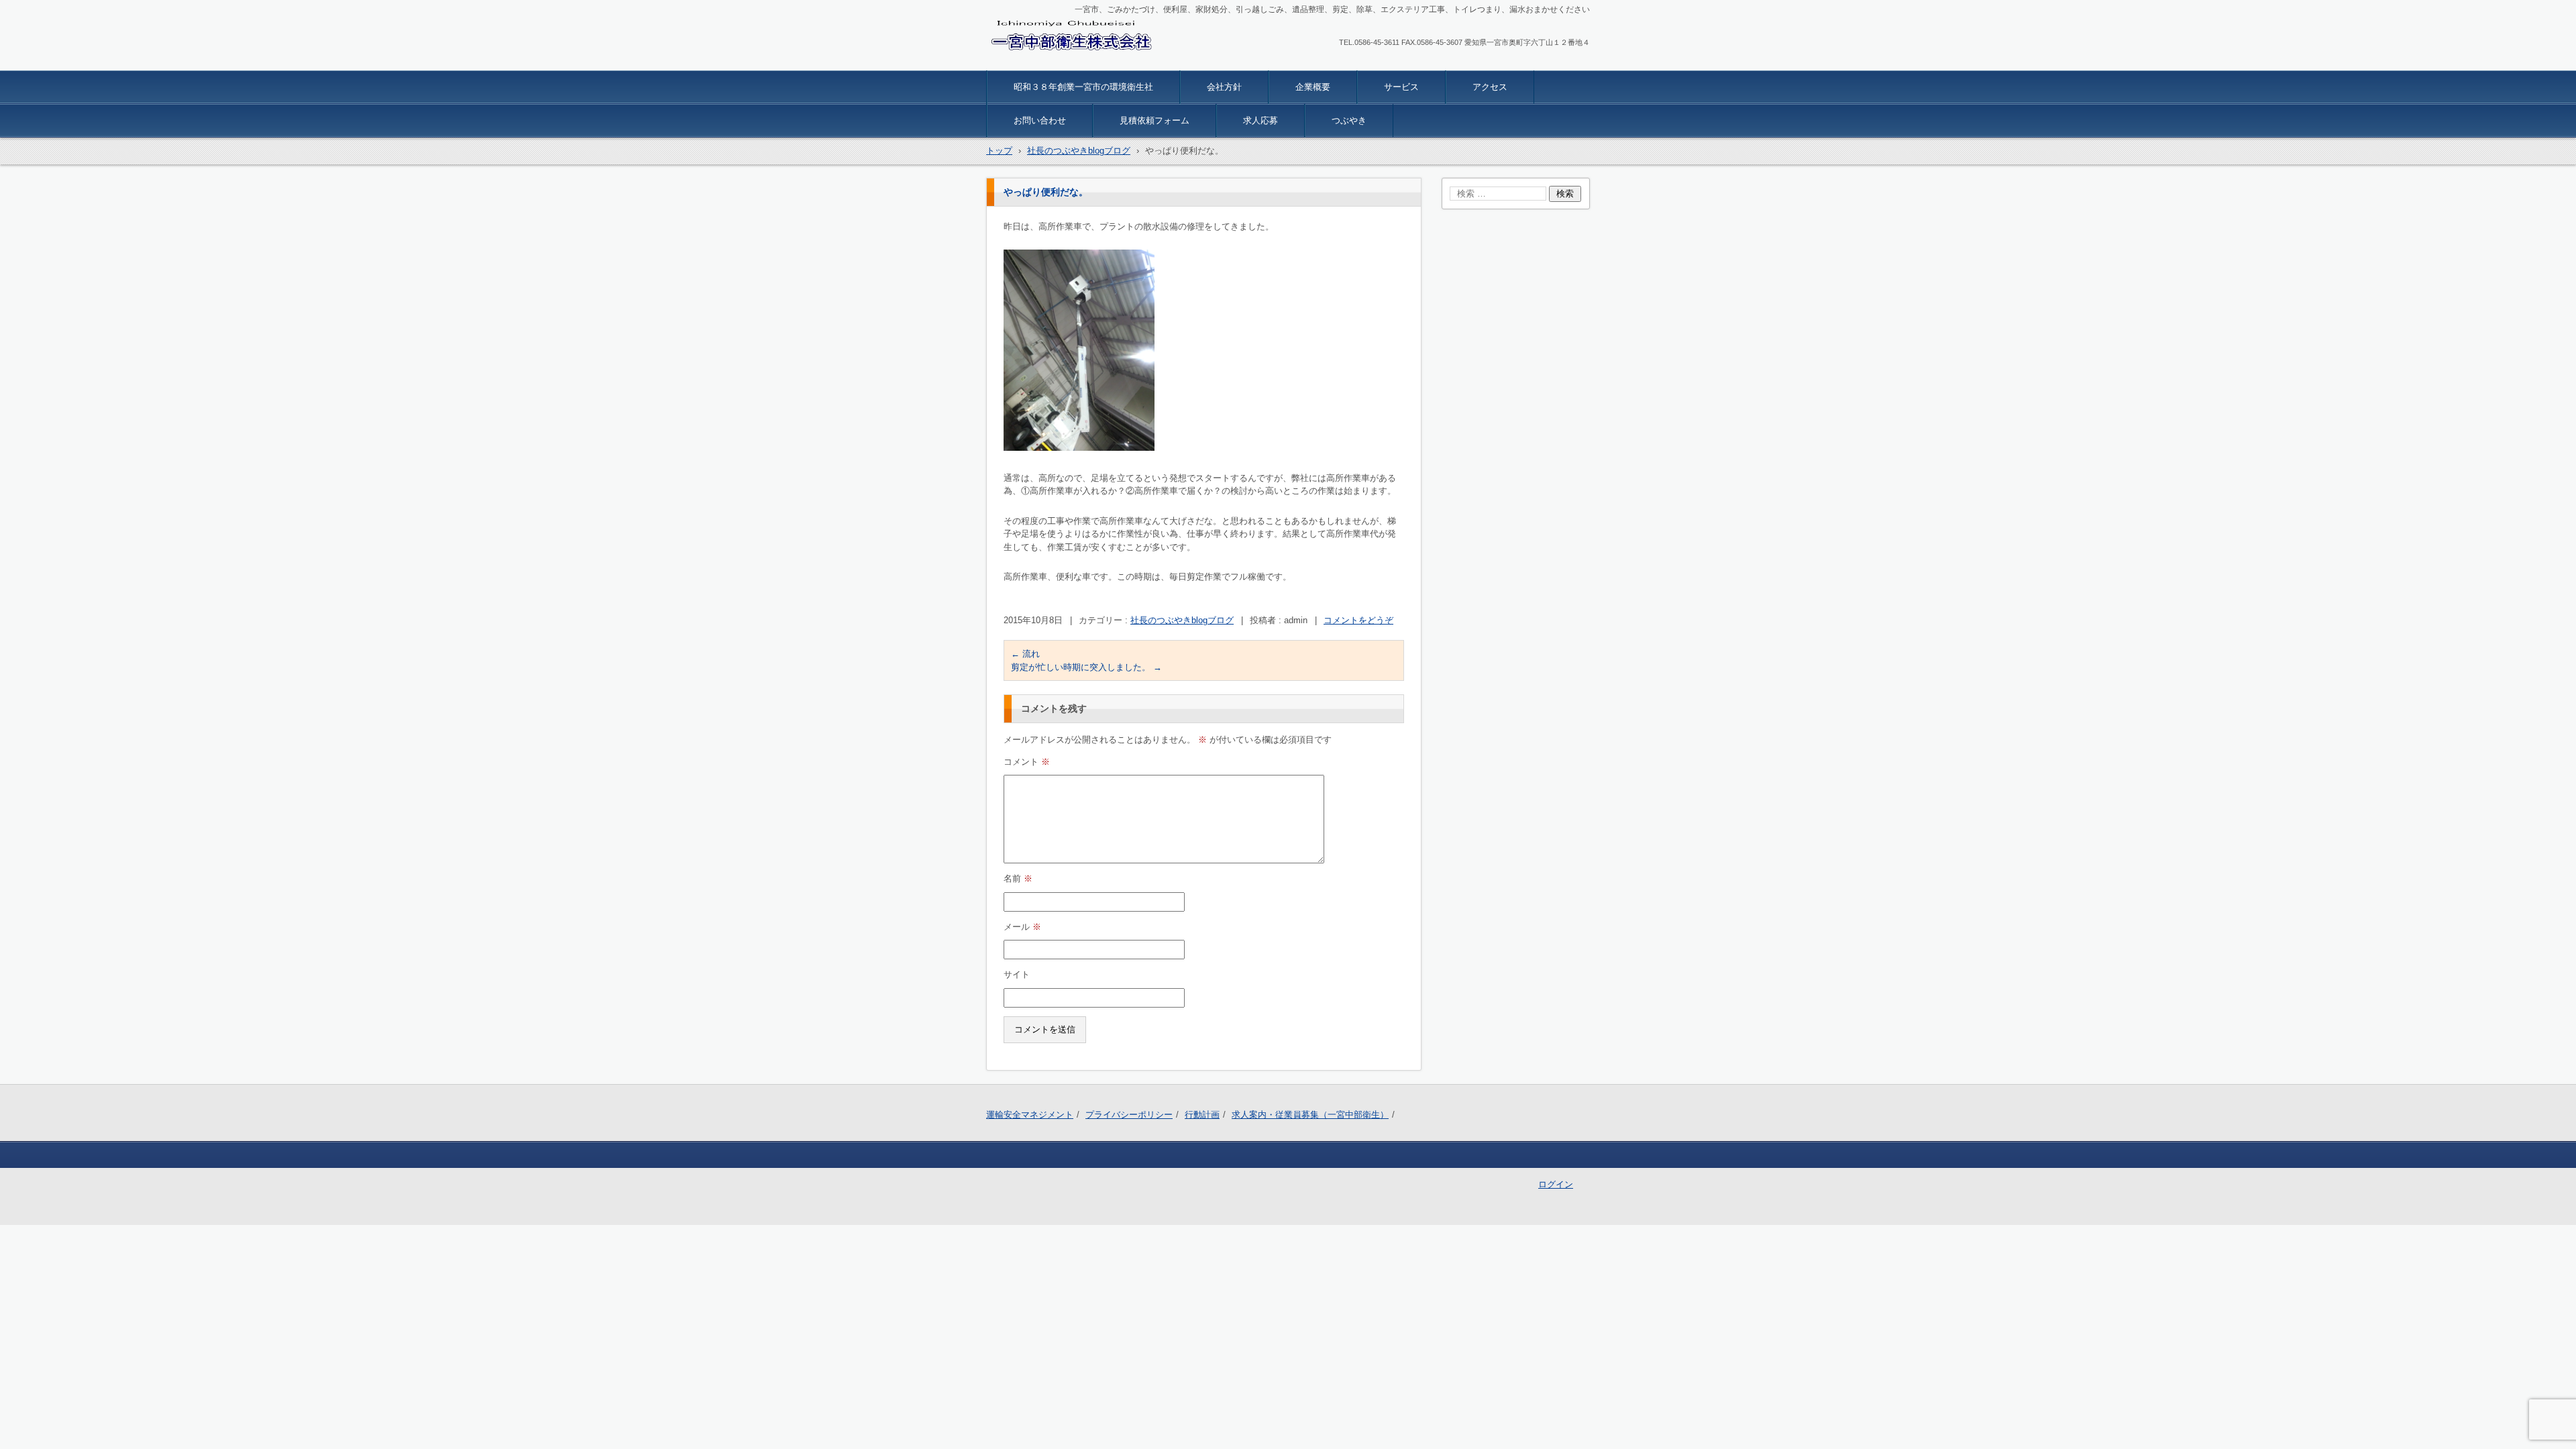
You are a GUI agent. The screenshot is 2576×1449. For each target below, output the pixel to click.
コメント (1027, 762)
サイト (1017, 974)
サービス (1401, 87)
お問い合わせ (1040, 120)
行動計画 (1202, 1115)
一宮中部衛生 (1025, 62)
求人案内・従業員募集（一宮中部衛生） (1310, 1115)
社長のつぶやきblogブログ (1182, 620)
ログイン (1556, 1184)
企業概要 (1313, 87)
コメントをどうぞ (1358, 620)
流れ (1025, 654)
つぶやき (1349, 120)
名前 (1018, 878)
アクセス (1490, 87)
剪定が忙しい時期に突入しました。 (1086, 667)
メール (1022, 927)
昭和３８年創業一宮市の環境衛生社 (1083, 87)
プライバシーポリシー (1129, 1115)
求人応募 (1260, 120)
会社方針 (1224, 87)
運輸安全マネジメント (1030, 1115)
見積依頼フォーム (1155, 120)
